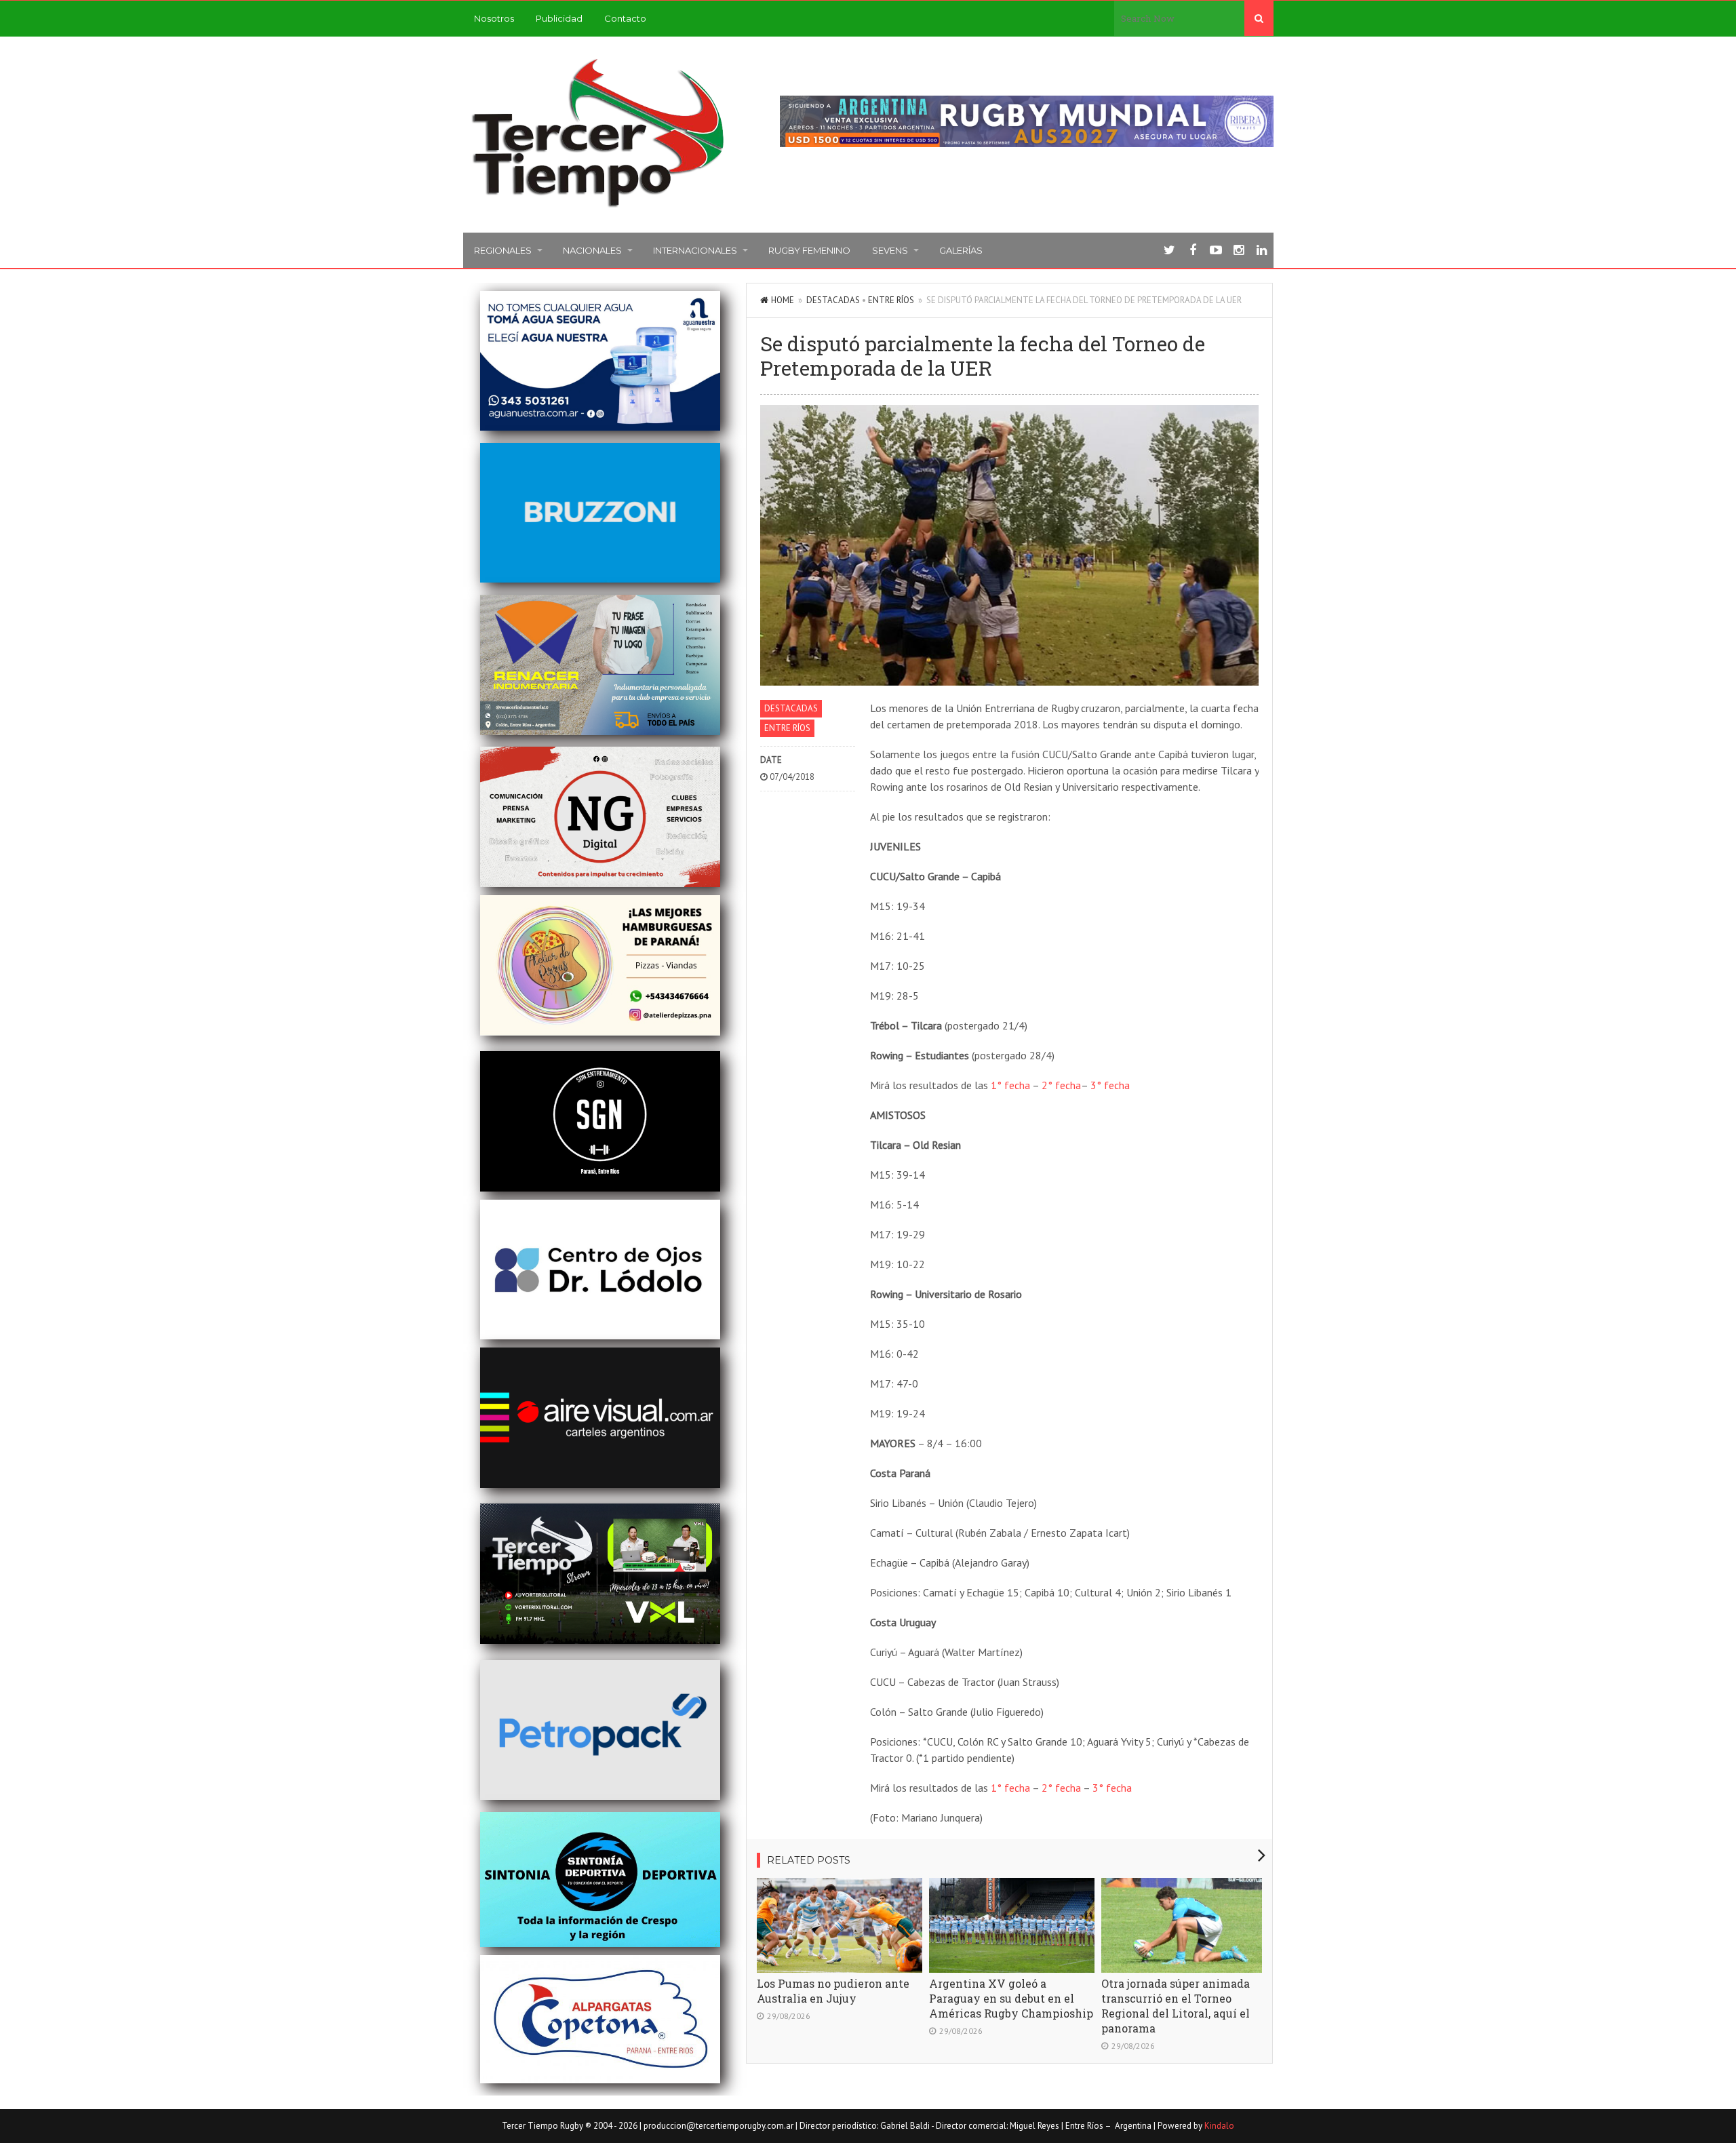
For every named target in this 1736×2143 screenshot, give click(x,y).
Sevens (890, 250)
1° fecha (1010, 1085)
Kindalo (1219, 2126)
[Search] (1259, 18)
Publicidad (559, 18)
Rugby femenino (809, 250)
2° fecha (1061, 1085)
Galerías (961, 250)
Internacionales (695, 250)
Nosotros (494, 18)
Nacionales (592, 250)
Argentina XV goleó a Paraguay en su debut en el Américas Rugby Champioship (1011, 1998)
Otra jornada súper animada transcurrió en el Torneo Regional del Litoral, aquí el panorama (1176, 2006)
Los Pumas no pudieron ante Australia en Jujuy (833, 1991)
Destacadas (833, 300)
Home (783, 300)
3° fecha (1110, 1085)
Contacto (625, 18)
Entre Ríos (891, 300)
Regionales (503, 250)
